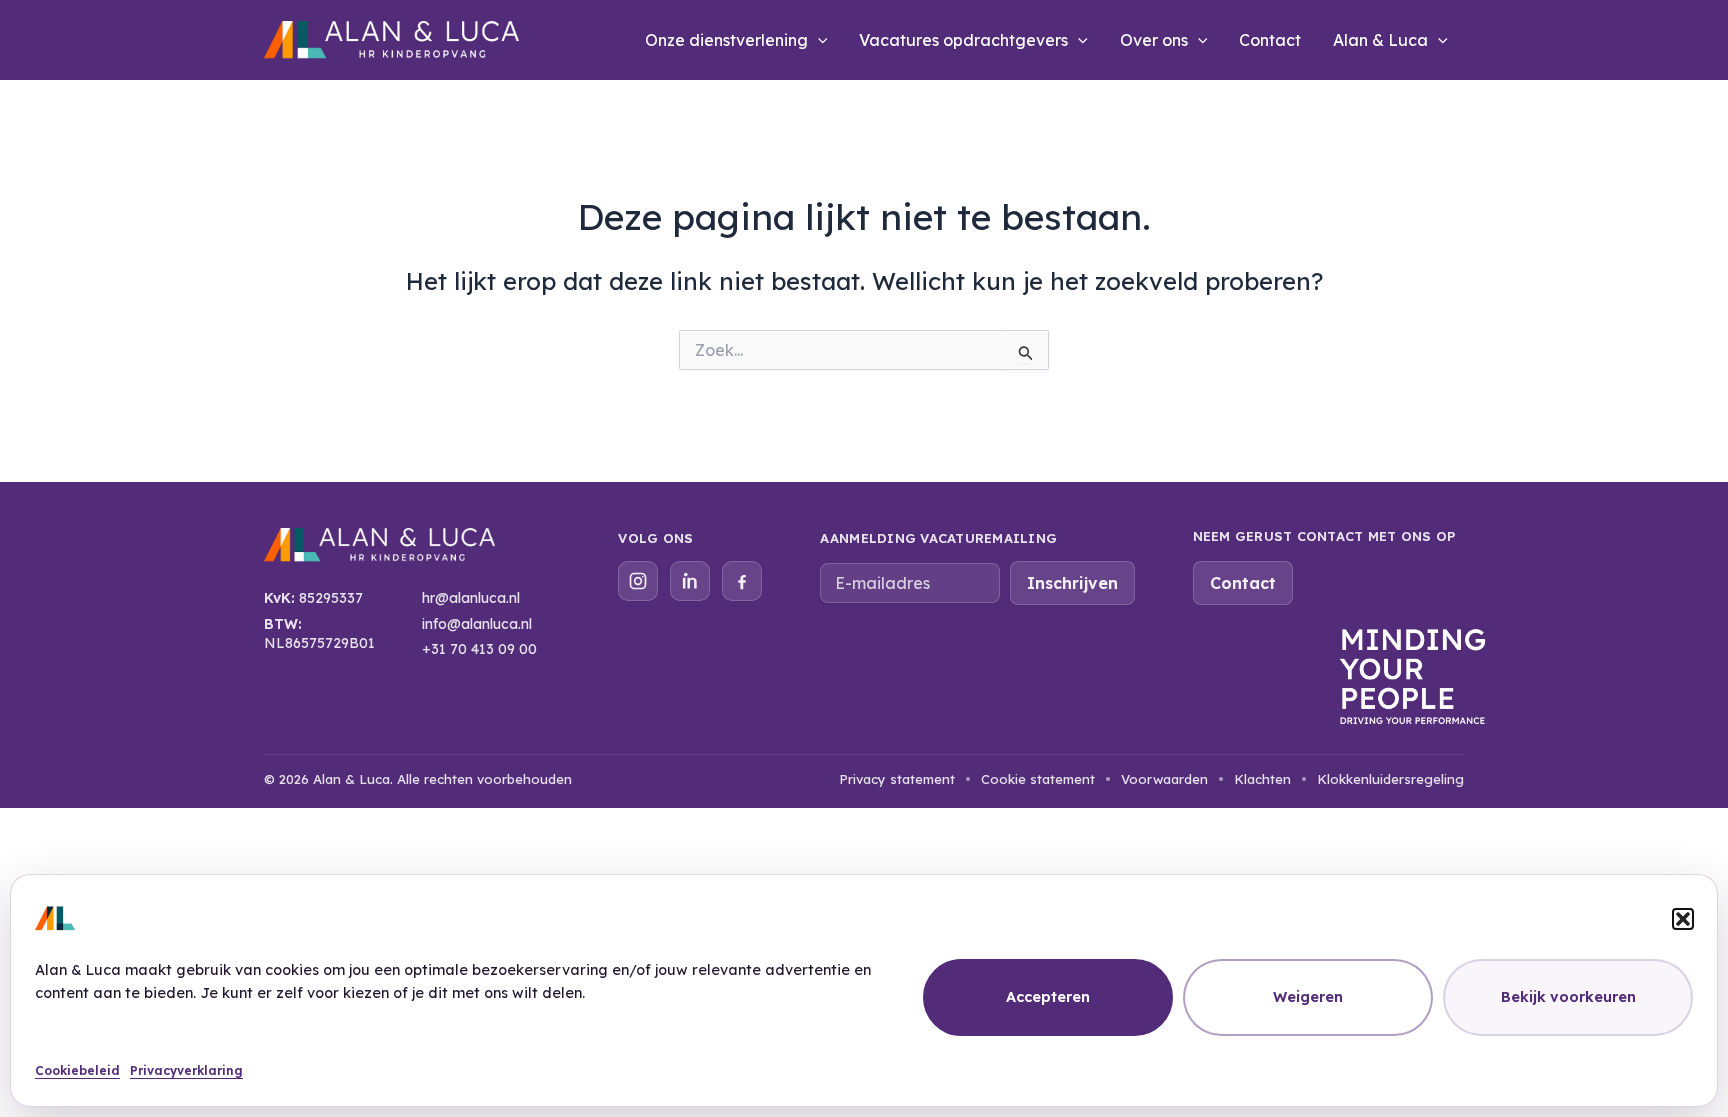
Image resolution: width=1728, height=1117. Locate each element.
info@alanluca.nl (477, 624)
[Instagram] (638, 581)
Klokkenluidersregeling (1390, 779)
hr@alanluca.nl (471, 598)
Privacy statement (897, 779)
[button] (1683, 919)
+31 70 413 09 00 (479, 649)
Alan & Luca (1380, 40)
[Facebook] (742, 581)
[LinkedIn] (690, 581)
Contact (1270, 40)
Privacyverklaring (186, 1070)
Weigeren (1308, 997)
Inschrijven (1072, 583)
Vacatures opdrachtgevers (963, 40)
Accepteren (1048, 997)
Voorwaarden (1164, 779)
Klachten (1262, 779)
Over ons (1154, 40)
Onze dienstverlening (726, 40)
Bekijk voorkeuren (1568, 997)
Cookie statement (1038, 779)
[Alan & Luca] (379, 552)
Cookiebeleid (77, 1070)
